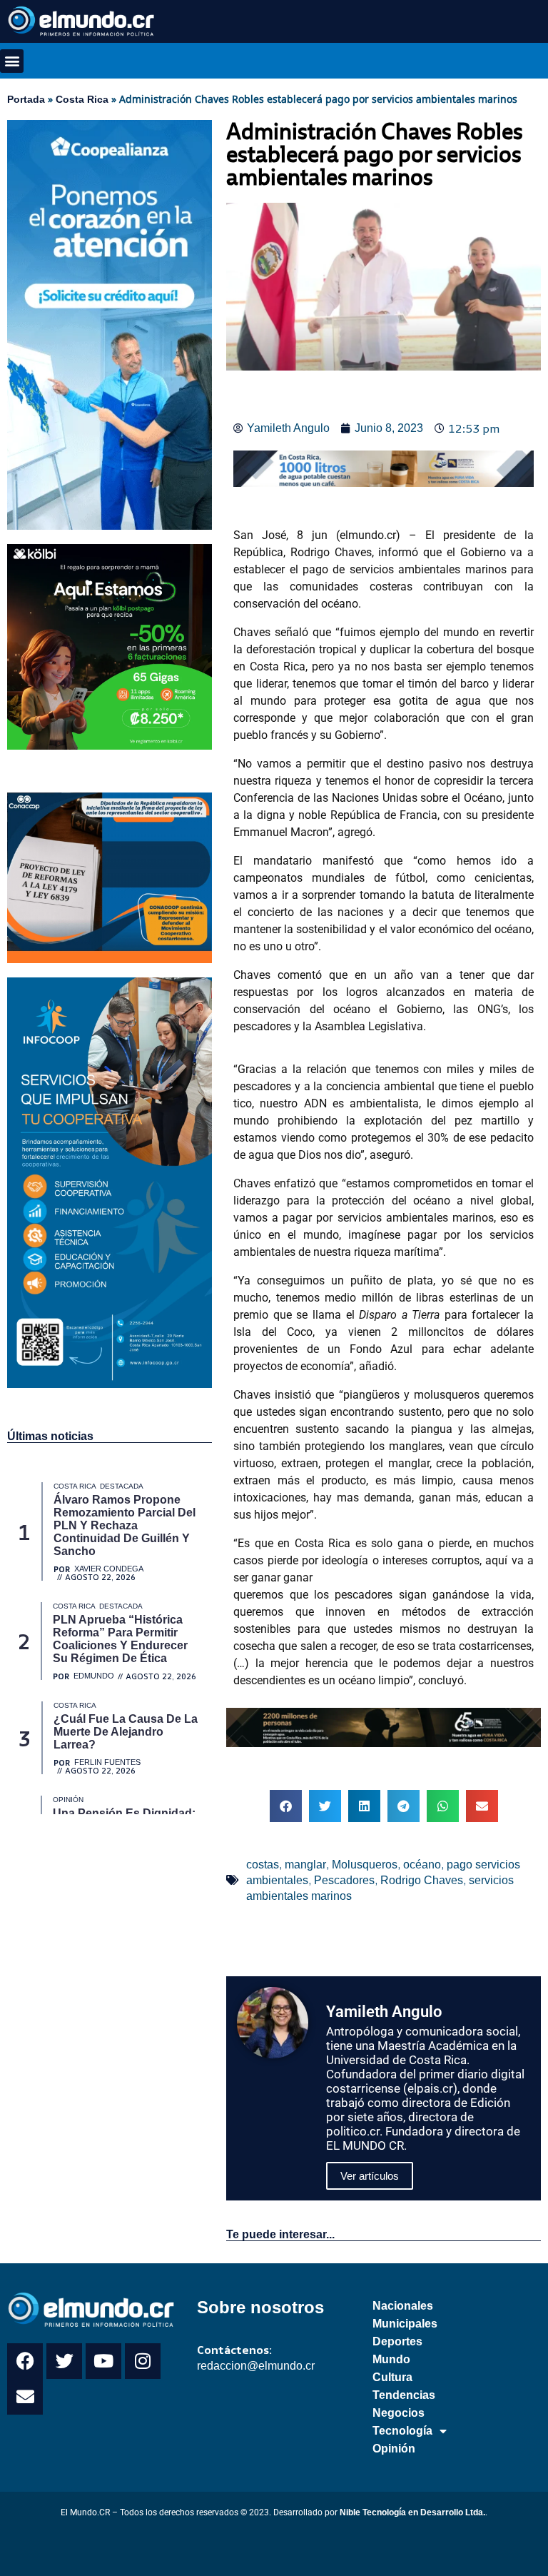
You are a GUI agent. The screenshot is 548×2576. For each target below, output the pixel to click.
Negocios (399, 2413)
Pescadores (344, 1880)
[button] (12, 61)
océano (422, 1865)
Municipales (405, 2324)
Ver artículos (370, 2176)
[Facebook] (25, 2361)
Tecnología (402, 2431)
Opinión (394, 2449)
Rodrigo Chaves (422, 1880)
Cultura (392, 2377)
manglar (305, 1865)
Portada (26, 99)
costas (263, 1865)
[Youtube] (103, 2361)
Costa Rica (82, 99)
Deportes (397, 2341)
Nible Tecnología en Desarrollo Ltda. (412, 2512)
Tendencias (404, 2395)
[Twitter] (64, 2361)
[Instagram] (143, 2361)
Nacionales (403, 2306)
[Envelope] (25, 2397)
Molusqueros (365, 1865)
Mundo (391, 2359)
